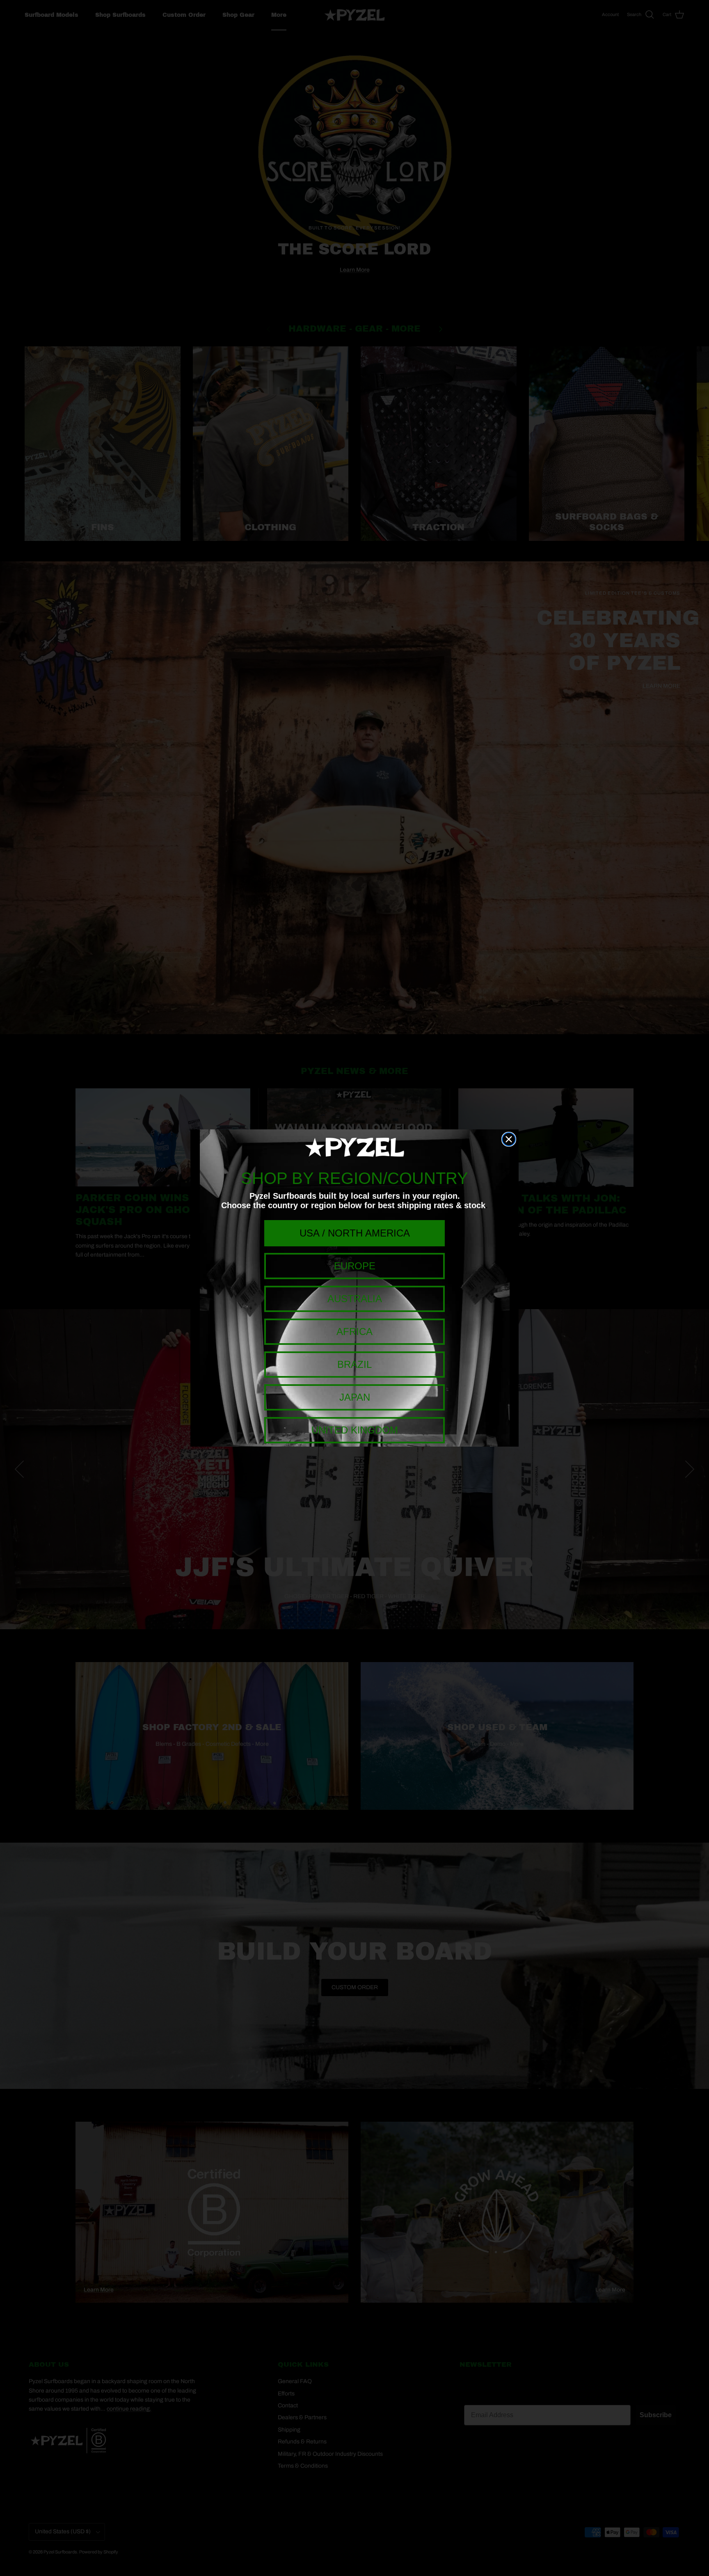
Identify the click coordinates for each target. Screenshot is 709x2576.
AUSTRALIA (355, 1299)
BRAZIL (354, 1364)
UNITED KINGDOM (355, 1430)
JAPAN (355, 1397)
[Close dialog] (509, 1139)
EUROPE (355, 1266)
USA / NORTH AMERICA (355, 1233)
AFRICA (354, 1332)
